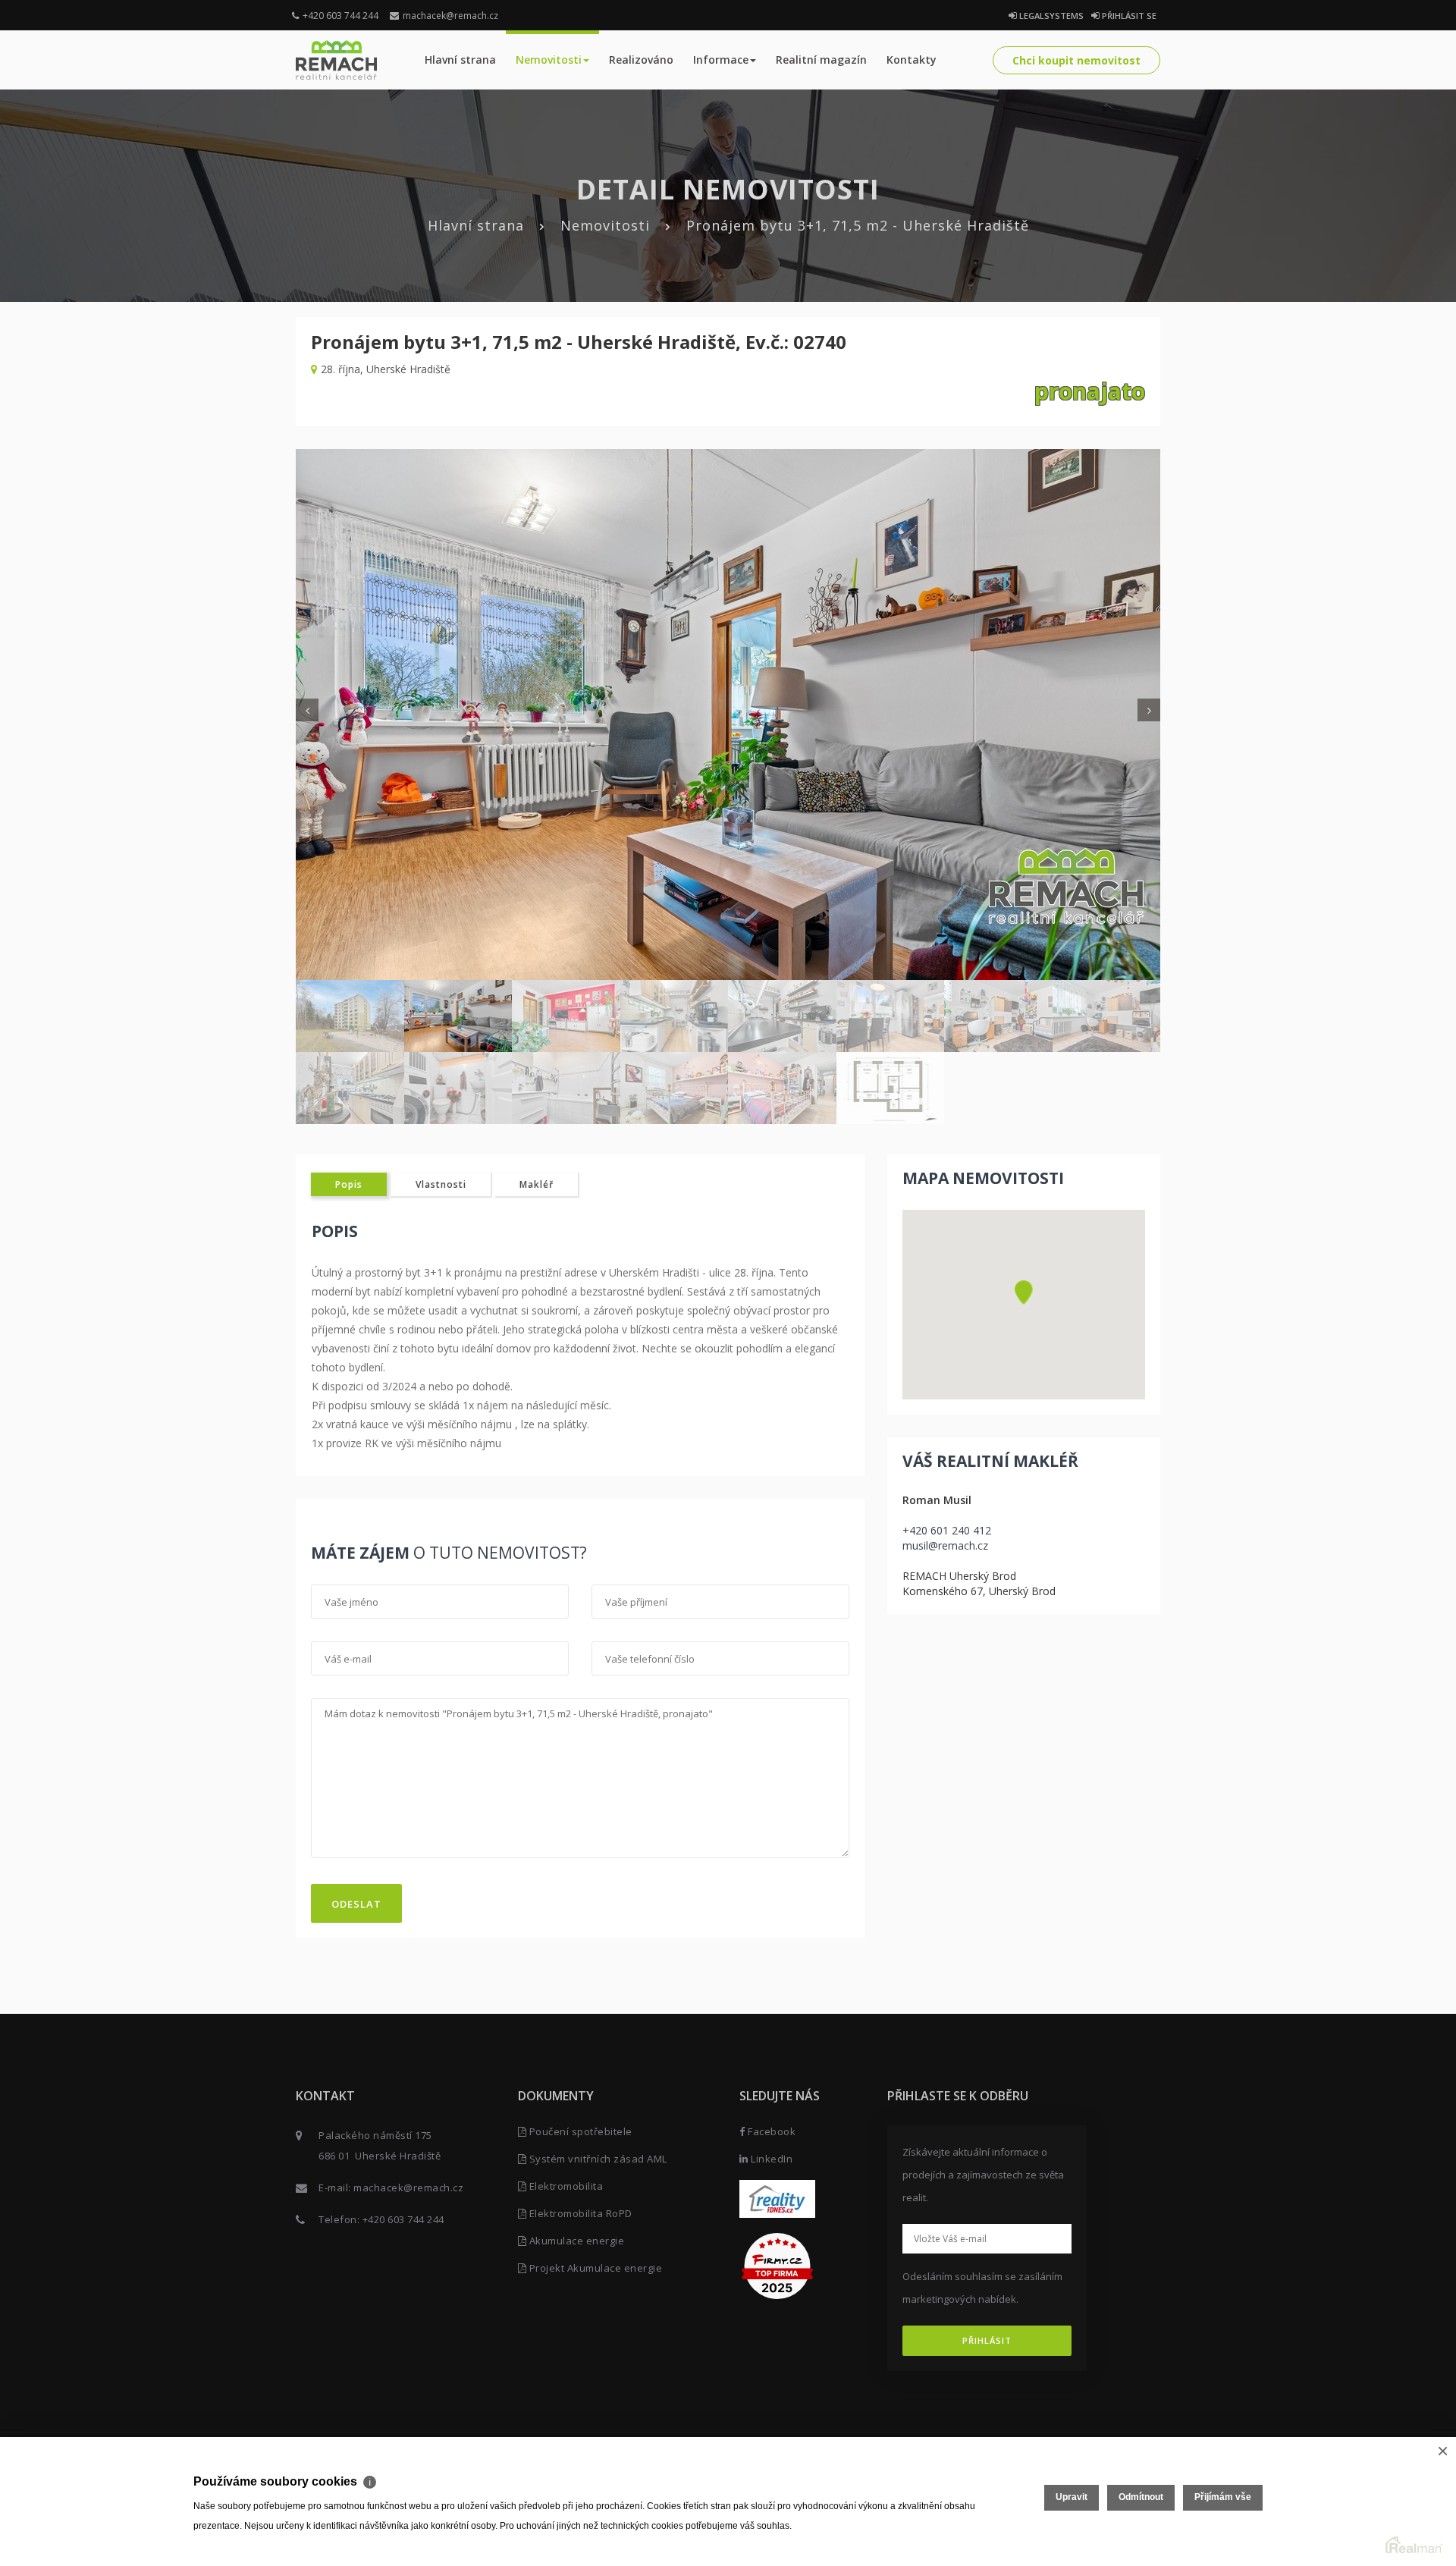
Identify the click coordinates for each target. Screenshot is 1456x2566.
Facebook (770, 2131)
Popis (349, 1184)
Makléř (537, 1184)
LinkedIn (770, 2159)
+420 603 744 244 (340, 16)
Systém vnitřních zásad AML (597, 2159)
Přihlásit (987, 2340)
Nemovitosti (549, 60)
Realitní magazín (821, 60)
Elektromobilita (565, 2186)
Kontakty (912, 60)
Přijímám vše (1223, 2497)
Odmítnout (1141, 2497)
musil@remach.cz (945, 1545)
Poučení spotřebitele (579, 2131)
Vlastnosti (441, 1184)
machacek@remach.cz (450, 16)
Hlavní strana (460, 60)
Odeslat (356, 1904)
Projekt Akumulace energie (594, 2268)
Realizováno (641, 60)
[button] (1024, 1292)
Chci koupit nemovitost (1076, 60)
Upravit (1072, 2497)
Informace (721, 60)
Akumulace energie (575, 2241)
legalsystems (1050, 16)
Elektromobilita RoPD (579, 2213)
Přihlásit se (1128, 16)
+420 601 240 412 (947, 1530)
